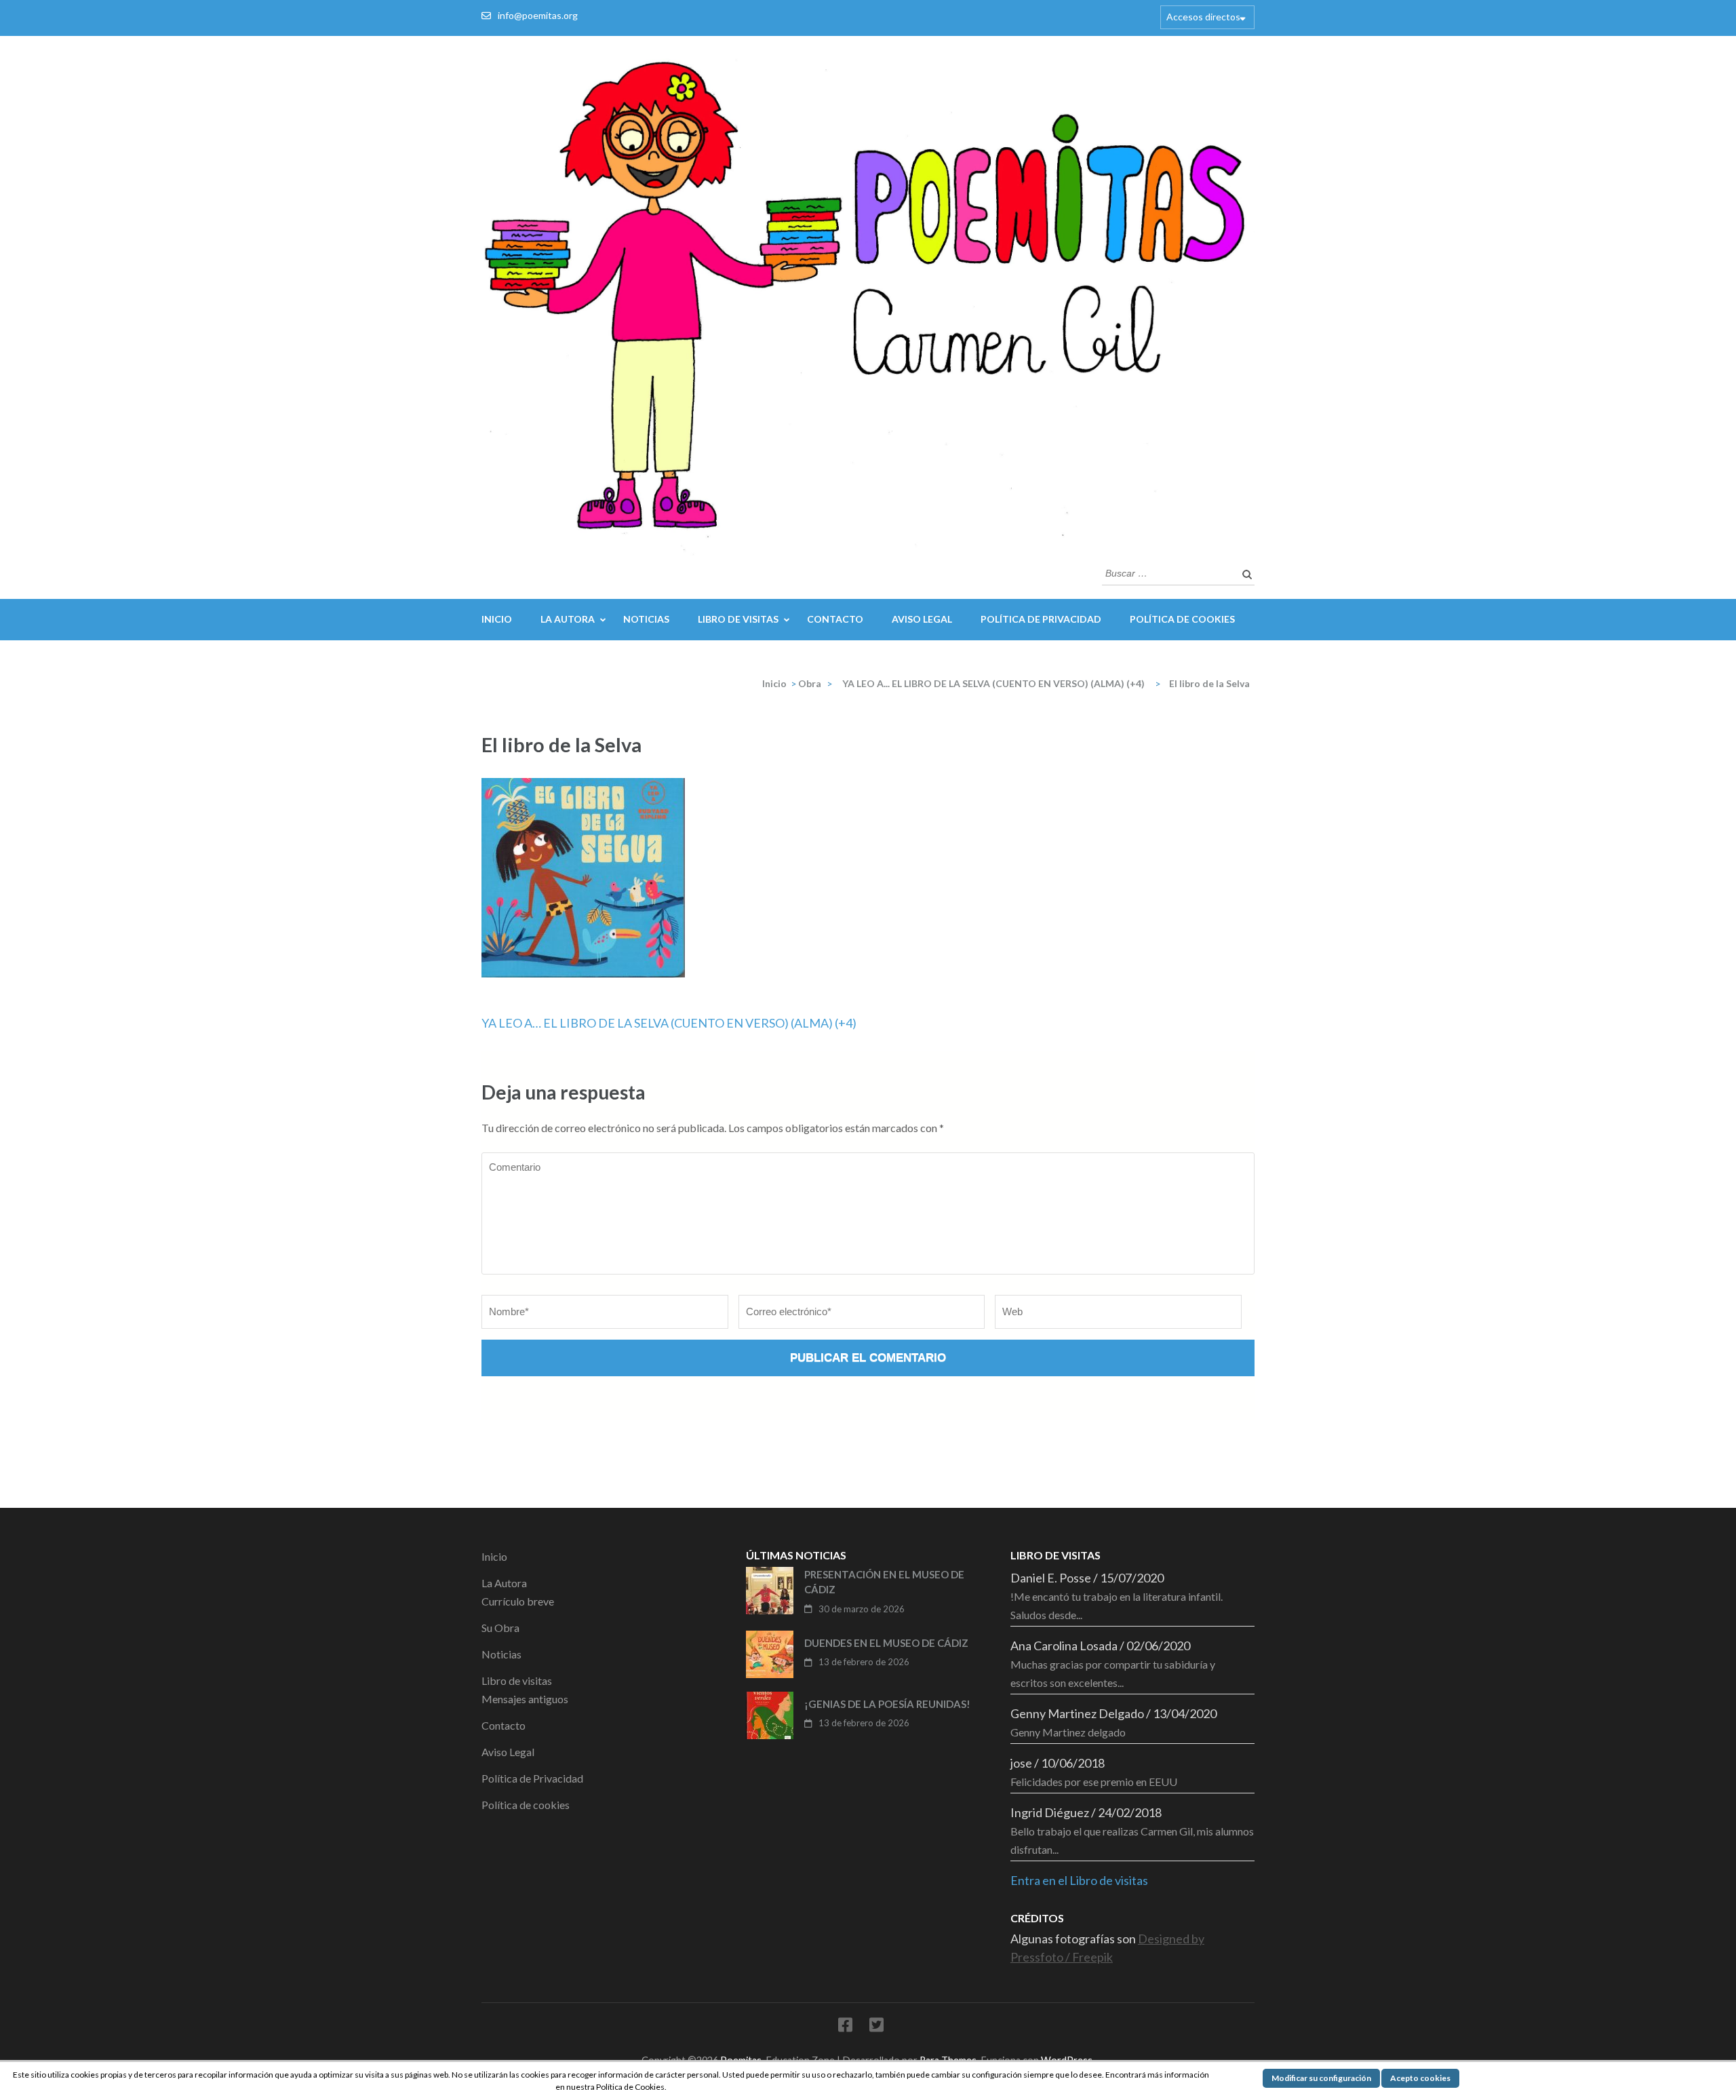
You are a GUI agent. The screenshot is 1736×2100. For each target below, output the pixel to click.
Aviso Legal (922, 619)
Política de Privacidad (1041, 619)
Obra (810, 683)
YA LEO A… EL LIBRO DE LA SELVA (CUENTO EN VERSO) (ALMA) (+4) (669, 1023)
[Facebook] (845, 2027)
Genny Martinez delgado (1068, 1732)
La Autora (568, 619)
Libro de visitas (738, 619)
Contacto (835, 619)
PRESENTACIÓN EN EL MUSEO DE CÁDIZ (884, 1582)
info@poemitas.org (538, 15)
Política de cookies (1182, 619)
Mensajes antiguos (525, 1699)
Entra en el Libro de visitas (1079, 1880)
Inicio (497, 619)
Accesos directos (1203, 17)
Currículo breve (518, 1601)
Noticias (646, 619)
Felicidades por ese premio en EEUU (1094, 1782)
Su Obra (500, 1628)
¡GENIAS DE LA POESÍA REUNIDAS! (887, 1704)
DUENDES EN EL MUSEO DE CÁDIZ (886, 1643)
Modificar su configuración (1321, 2078)
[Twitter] (876, 2027)
